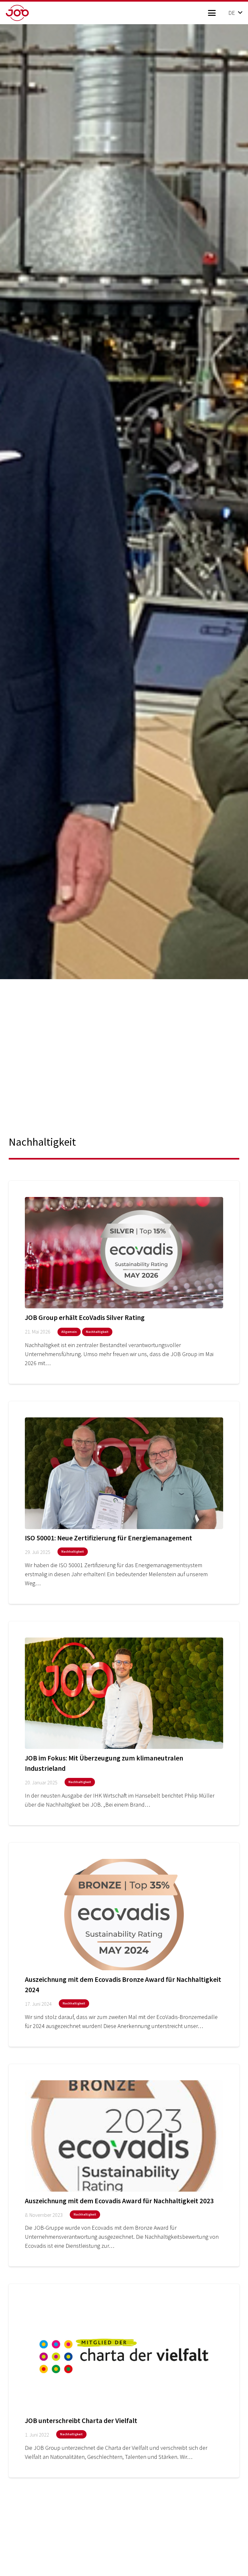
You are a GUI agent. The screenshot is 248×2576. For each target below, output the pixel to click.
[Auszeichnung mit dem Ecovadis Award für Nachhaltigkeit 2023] (124, 2165)
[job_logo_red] (28, 13)
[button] (212, 13)
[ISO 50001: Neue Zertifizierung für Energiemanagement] (124, 1503)
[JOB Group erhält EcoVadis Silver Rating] (124, 1283)
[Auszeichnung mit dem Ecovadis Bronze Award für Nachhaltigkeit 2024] (124, 1945)
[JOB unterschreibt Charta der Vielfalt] (124, 2381)
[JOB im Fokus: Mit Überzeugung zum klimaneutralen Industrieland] (124, 1723)
